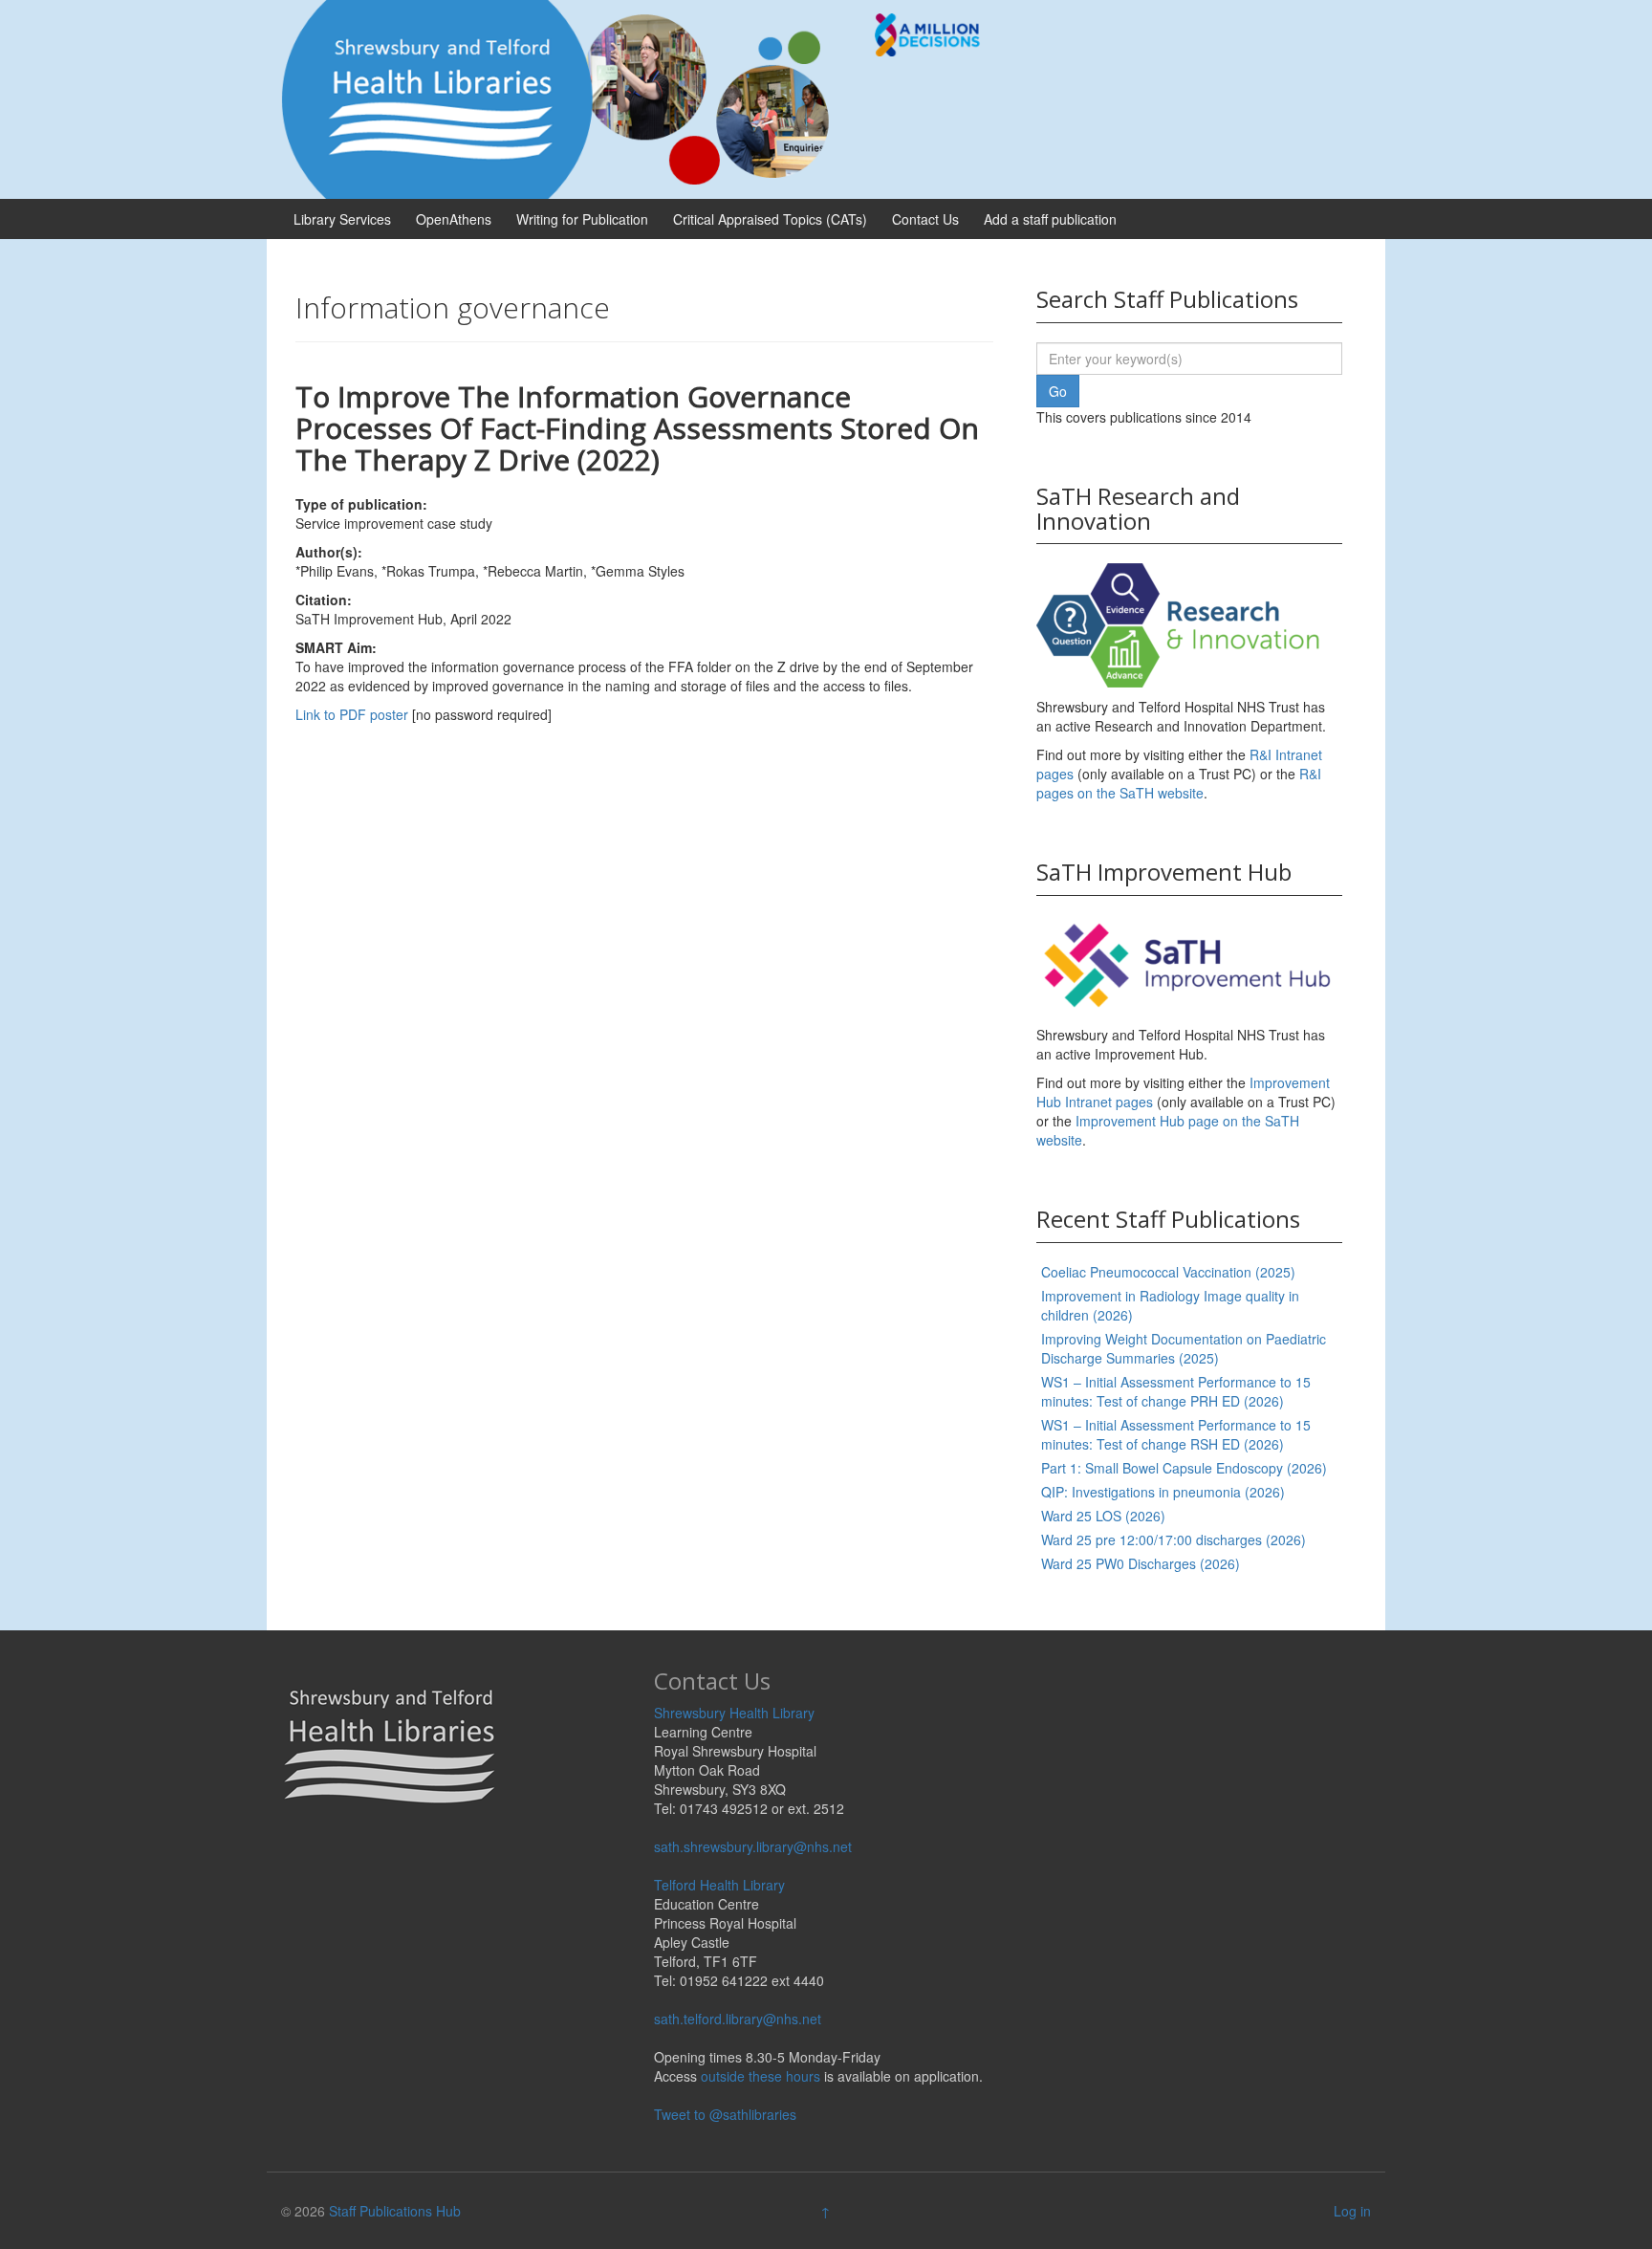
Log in (1352, 2211)
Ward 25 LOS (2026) (1103, 1516)
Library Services (342, 219)
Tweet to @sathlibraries (725, 2114)
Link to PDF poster (352, 714)
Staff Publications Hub (395, 2211)
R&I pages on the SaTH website (1179, 783)
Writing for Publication (582, 219)
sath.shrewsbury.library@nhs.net (753, 1846)
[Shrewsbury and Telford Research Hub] (640, 98)
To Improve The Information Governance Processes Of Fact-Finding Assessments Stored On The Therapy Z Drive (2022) (637, 428)
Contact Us (925, 219)
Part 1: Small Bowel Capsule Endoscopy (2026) (1184, 1468)
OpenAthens (454, 219)
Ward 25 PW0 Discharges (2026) (1141, 1563)
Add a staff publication (1050, 219)
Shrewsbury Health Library (734, 1713)
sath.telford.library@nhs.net (738, 2019)
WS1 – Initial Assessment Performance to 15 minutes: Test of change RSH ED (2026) (1176, 1434)
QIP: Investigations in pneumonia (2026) (1163, 1492)
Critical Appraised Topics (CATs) (770, 219)
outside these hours (761, 2076)
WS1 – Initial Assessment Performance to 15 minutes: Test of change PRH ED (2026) (1176, 1391)
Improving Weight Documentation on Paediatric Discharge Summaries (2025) (1184, 1348)
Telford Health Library (719, 1885)
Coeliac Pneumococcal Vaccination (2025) (1168, 1272)
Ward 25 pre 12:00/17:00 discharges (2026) (1174, 1539)
